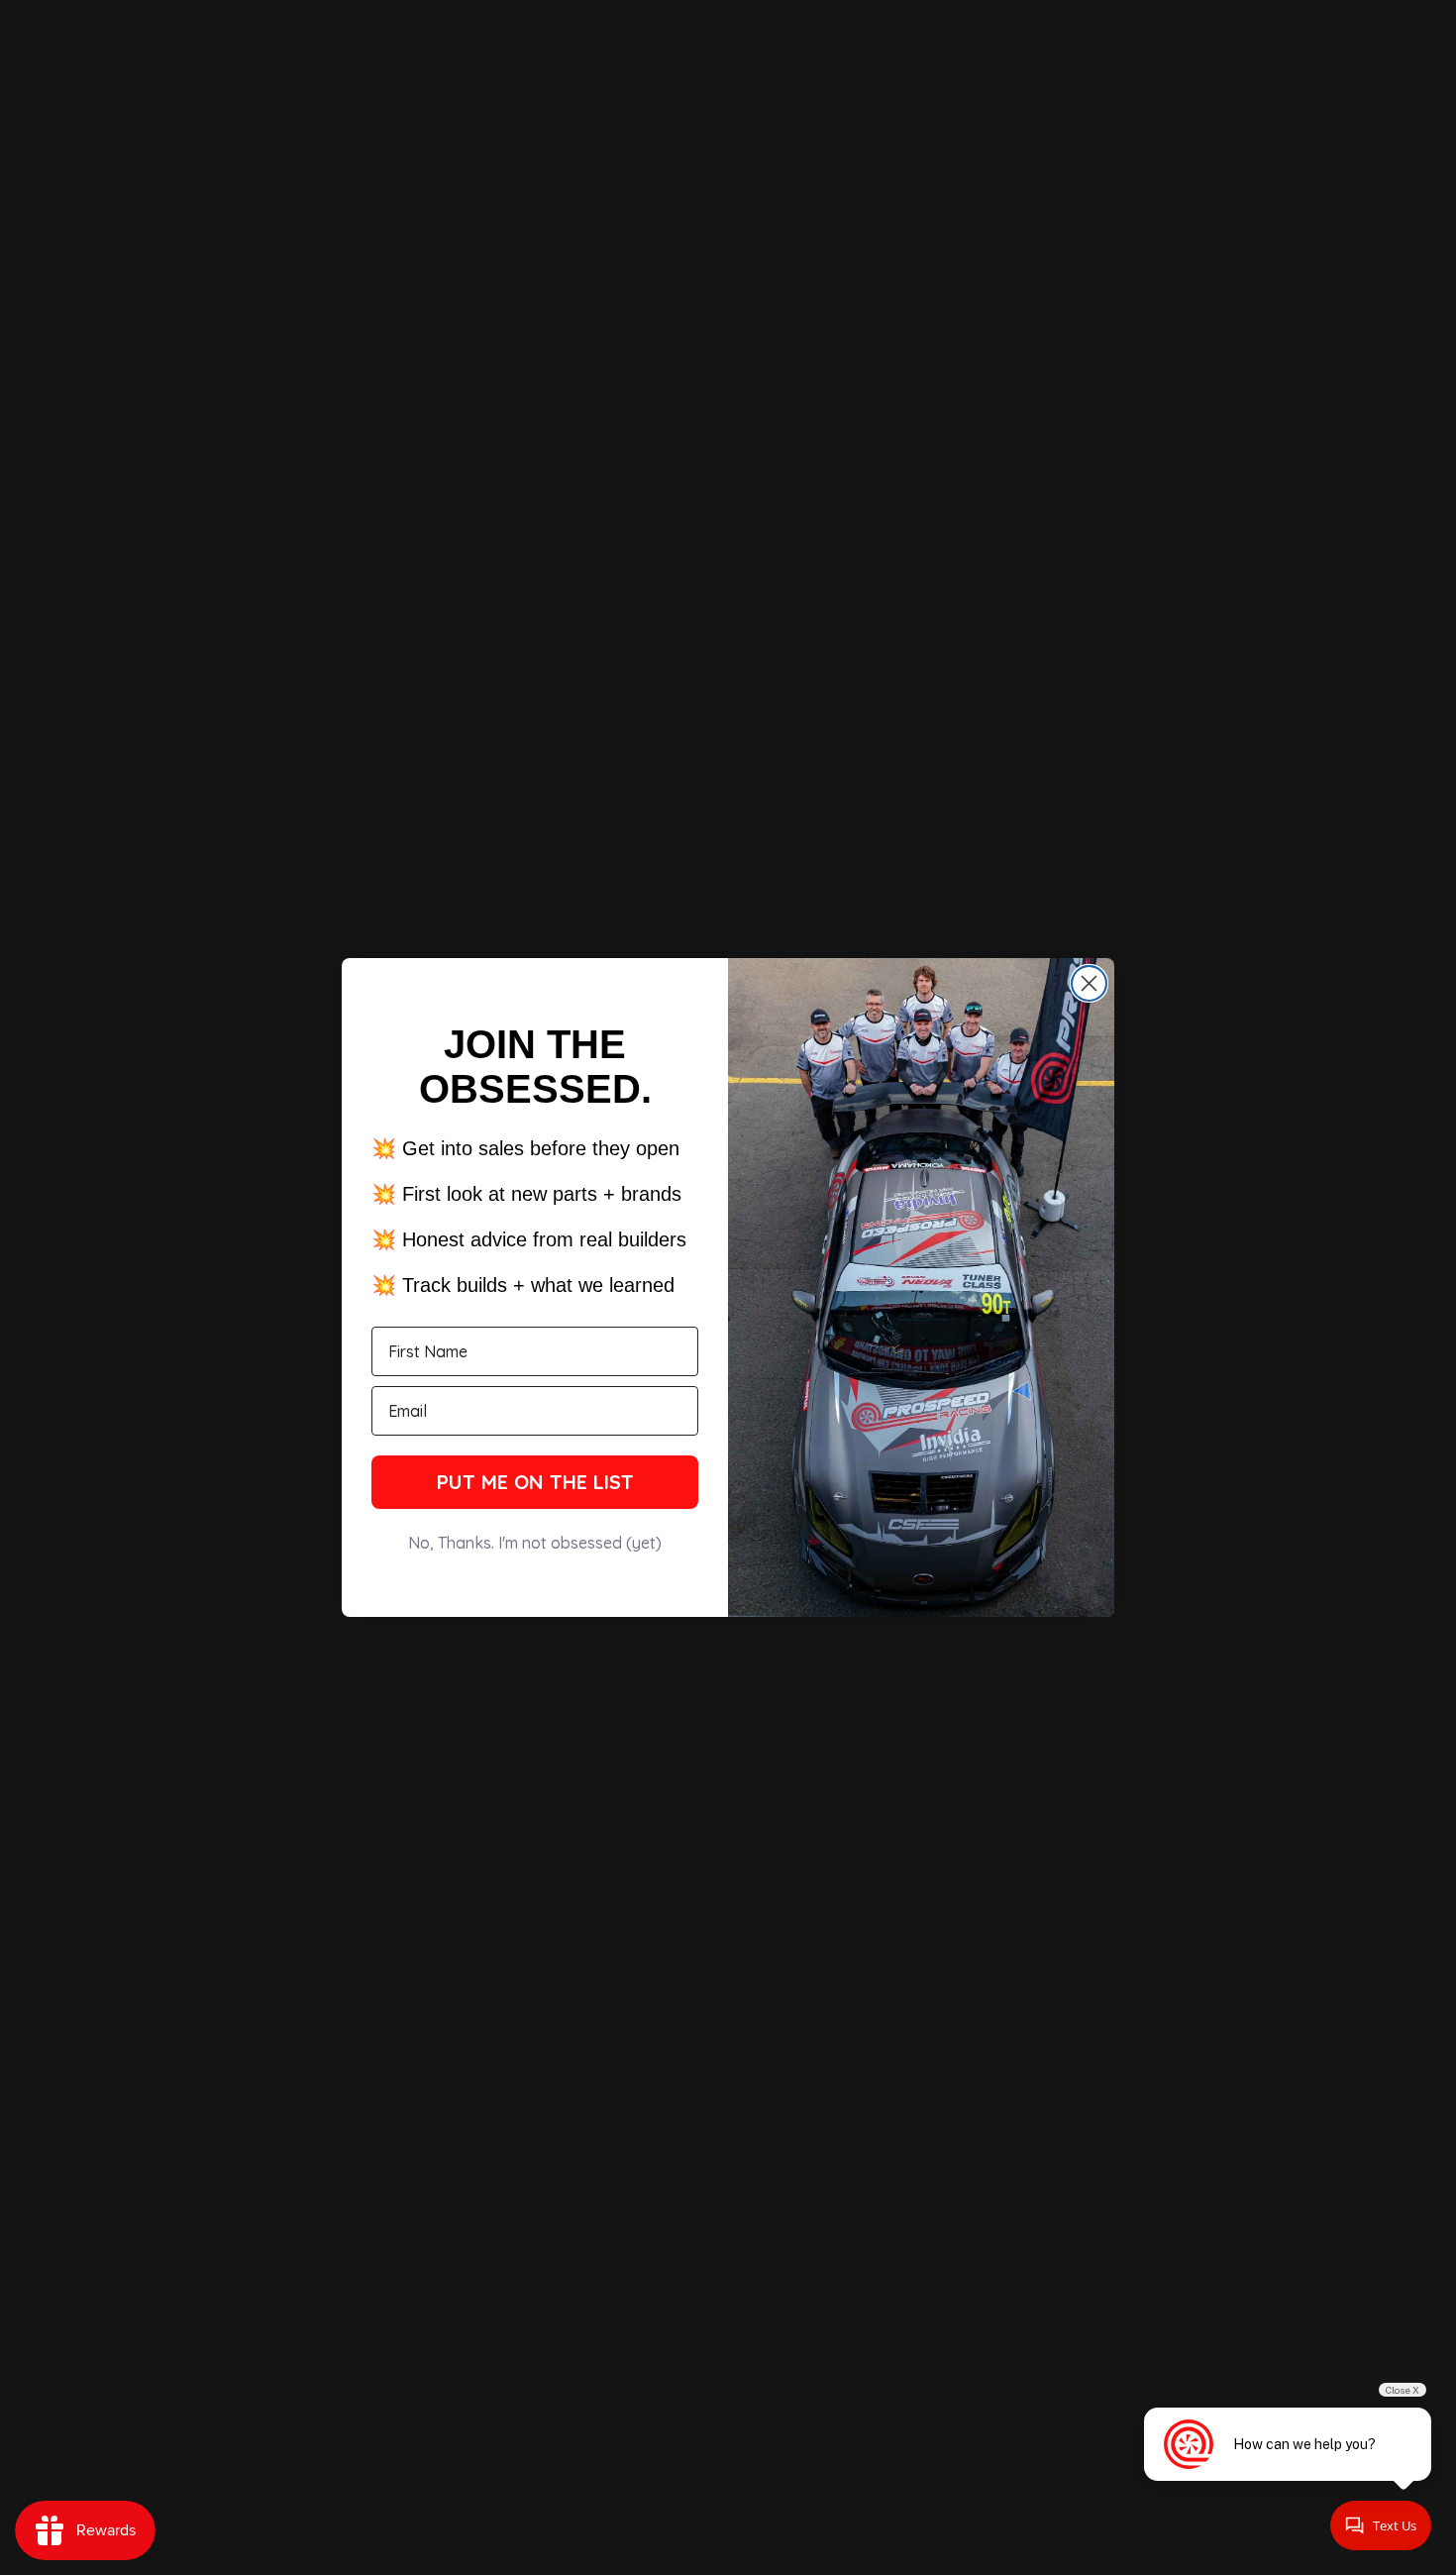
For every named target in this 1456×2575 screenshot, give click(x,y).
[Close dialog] (1089, 983)
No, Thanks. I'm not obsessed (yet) (535, 1543)
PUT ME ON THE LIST (535, 1482)
